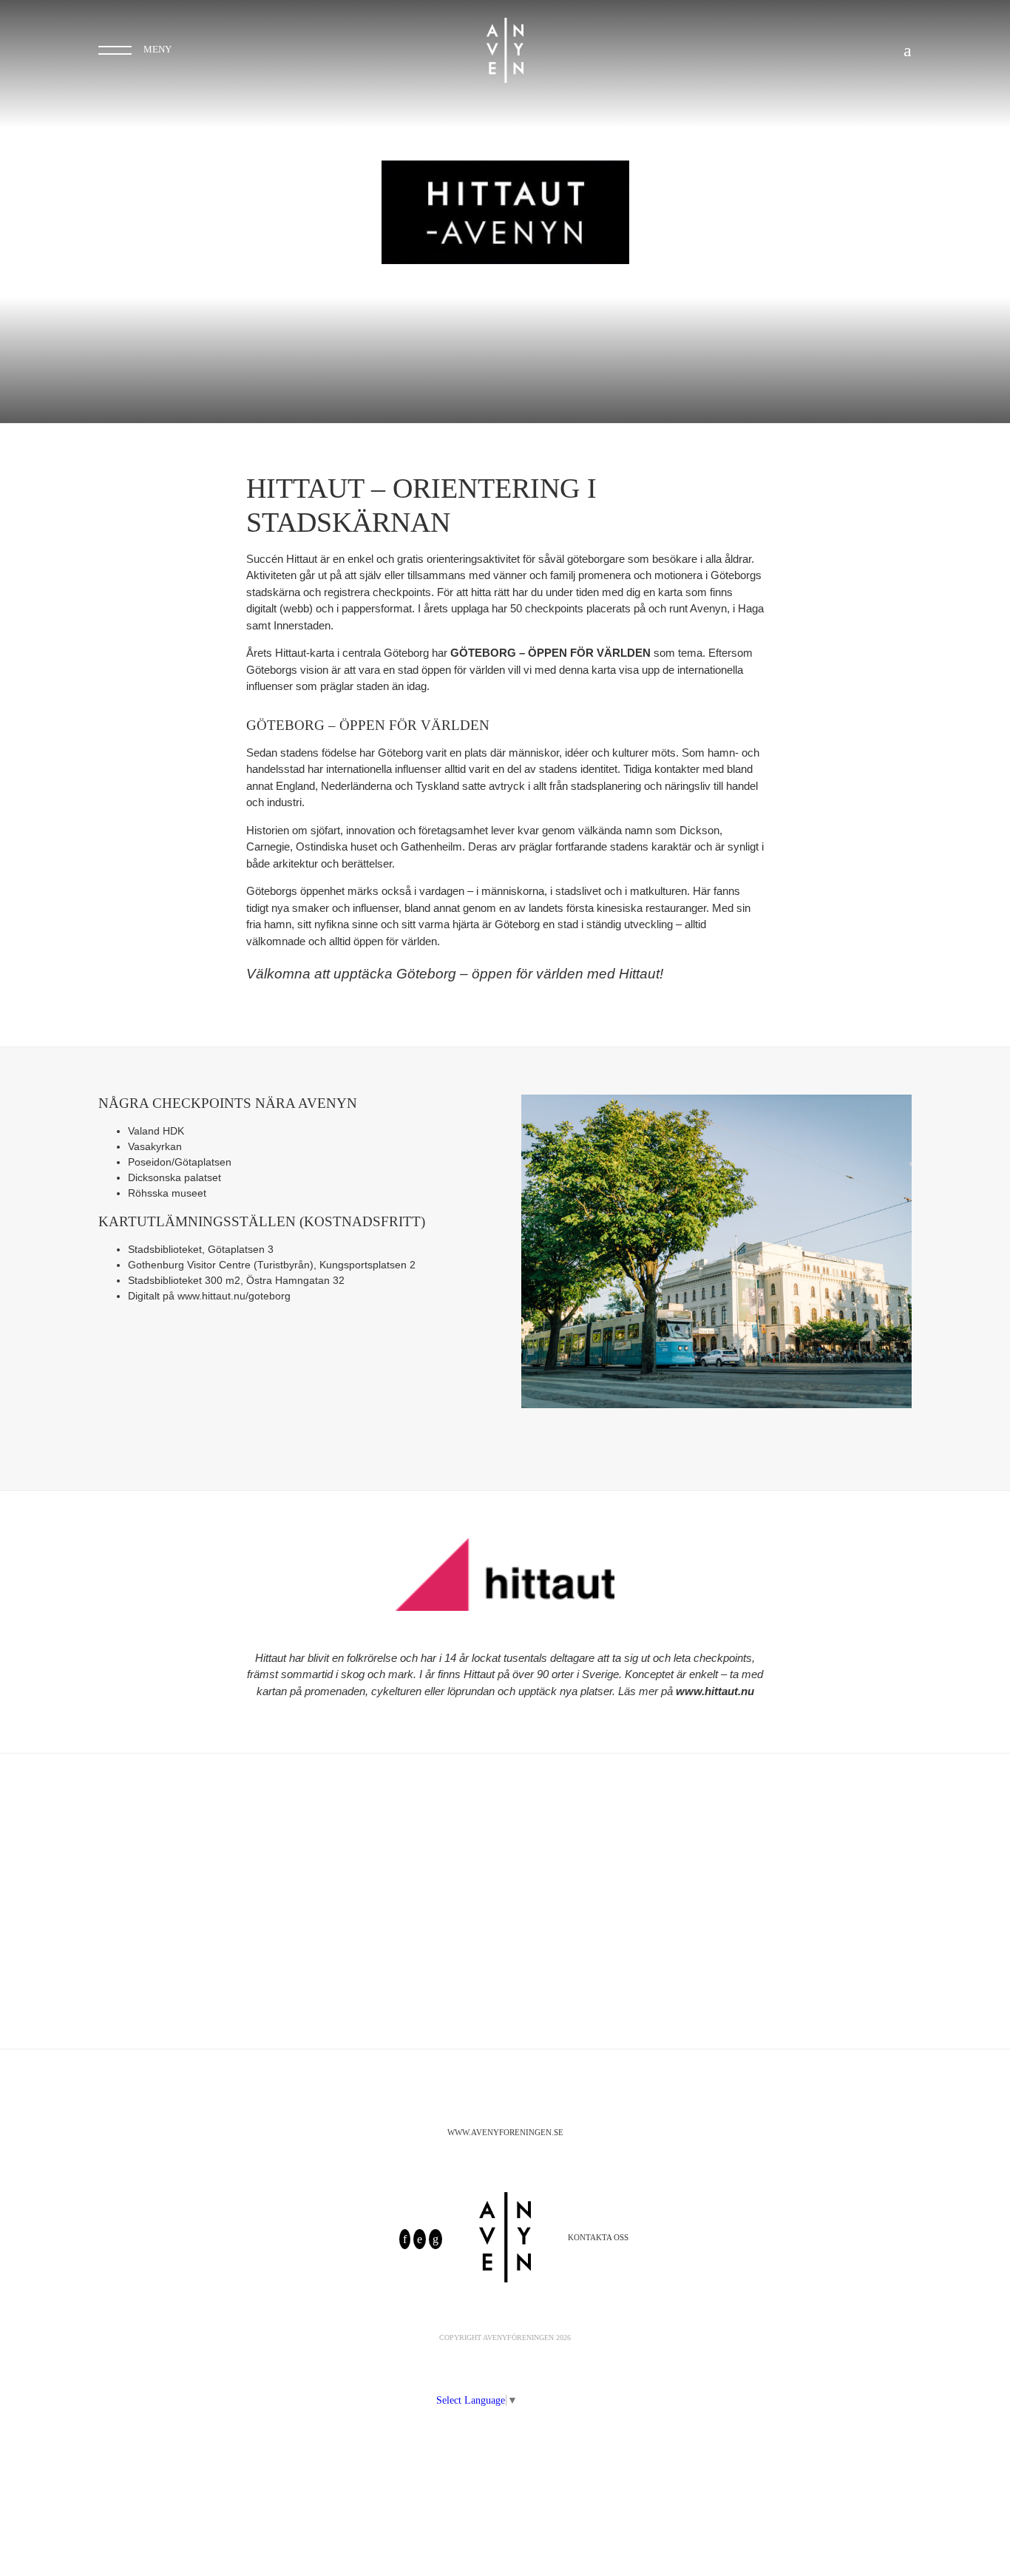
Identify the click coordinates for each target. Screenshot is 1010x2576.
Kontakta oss (598, 2237)
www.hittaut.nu (715, 1691)
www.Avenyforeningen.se (505, 2132)
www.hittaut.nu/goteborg (234, 1296)
